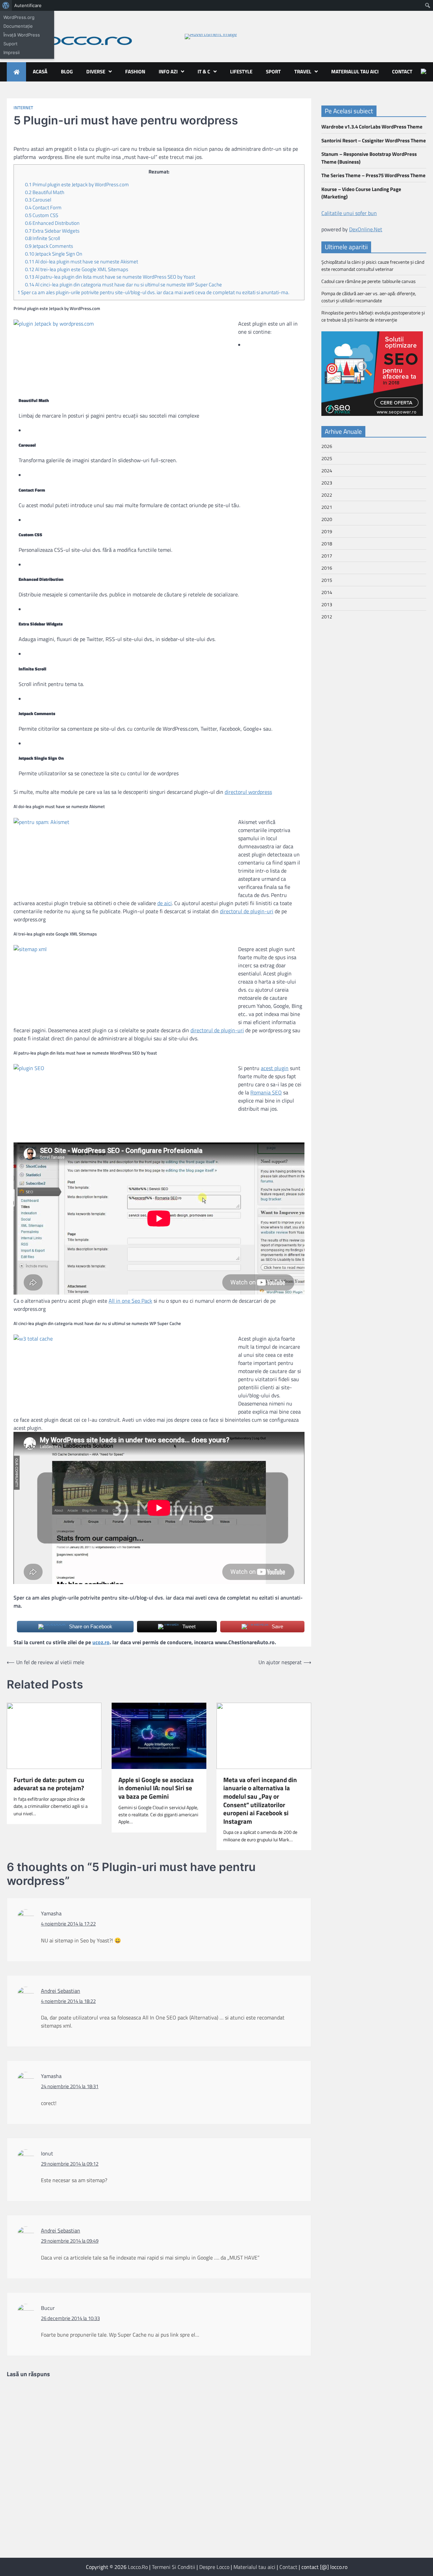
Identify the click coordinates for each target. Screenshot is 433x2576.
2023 (327, 483)
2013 (327, 604)
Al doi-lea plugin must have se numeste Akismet (82, 262)
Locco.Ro (138, 2567)
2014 (327, 592)
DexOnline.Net (366, 229)
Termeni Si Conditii (174, 2567)
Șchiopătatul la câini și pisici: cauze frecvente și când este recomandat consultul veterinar (373, 265)
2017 (327, 556)
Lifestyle (241, 72)
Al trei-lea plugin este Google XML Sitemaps (77, 269)
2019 (327, 531)
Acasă (40, 72)
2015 (327, 580)
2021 (327, 507)
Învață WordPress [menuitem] (22, 35)
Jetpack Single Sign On (54, 254)
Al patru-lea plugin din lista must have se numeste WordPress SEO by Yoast (110, 277)
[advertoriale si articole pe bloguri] (372, 414)
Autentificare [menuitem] (28, 5)
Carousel (38, 200)
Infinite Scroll (42, 238)
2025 (327, 458)
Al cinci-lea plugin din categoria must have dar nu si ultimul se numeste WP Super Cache (123, 285)
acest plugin (275, 1068)
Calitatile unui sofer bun (349, 213)
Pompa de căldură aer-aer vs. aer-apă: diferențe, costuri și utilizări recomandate (369, 297)
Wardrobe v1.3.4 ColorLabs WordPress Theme (372, 127)
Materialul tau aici (355, 72)
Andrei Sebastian (61, 1991)
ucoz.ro (101, 1642)
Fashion (135, 72)
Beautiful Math (45, 192)
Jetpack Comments (49, 246)
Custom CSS (42, 215)
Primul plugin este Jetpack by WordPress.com (77, 184)
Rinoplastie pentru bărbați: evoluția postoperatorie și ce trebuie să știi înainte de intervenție (373, 316)
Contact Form (43, 207)
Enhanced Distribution (52, 223)
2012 (327, 617)
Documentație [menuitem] (18, 26)
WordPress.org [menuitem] (19, 17)
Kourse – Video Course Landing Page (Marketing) (361, 193)
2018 (327, 543)
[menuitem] (6, 5)
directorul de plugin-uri (247, 911)
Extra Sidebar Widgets (52, 231)
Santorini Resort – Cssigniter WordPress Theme (374, 140)
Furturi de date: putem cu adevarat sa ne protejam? (49, 1784)
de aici (165, 903)
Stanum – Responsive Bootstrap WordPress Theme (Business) (369, 158)
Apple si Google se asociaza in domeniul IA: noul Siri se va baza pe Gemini (156, 1788)
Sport (273, 72)
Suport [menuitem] (10, 44)
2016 (327, 568)
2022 (327, 495)
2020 (327, 519)
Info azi (168, 72)
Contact (402, 72)
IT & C (204, 72)
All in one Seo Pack (130, 1301)
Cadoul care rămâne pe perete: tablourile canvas (369, 281)
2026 (327, 446)
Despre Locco (214, 2567)
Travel (303, 72)
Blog (67, 72)
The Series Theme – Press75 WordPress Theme (373, 175)
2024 (327, 470)
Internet (23, 108)
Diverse (96, 72)
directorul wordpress (248, 792)
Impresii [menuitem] (12, 52)
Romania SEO (266, 1092)
